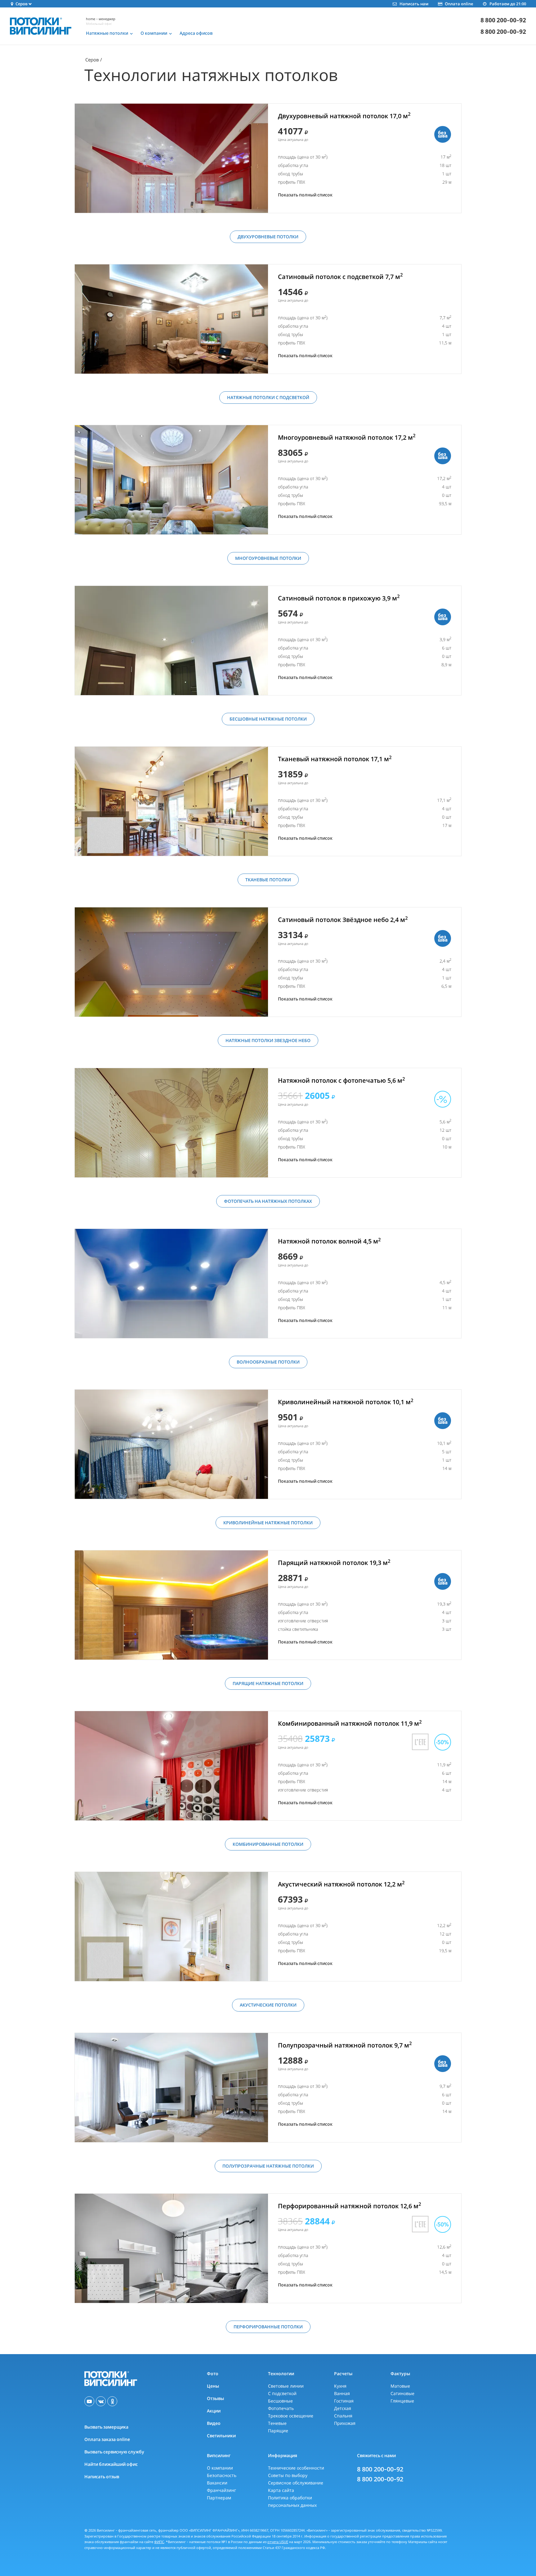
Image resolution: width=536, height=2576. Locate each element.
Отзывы (215, 2398)
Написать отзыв (102, 2477)
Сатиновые (402, 2393)
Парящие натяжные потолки (268, 1683)
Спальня (343, 2416)
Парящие (278, 2431)
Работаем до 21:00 (508, 4)
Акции (214, 2411)
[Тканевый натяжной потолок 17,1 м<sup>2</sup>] (171, 801)
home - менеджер (101, 19)
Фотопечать (281, 2408)
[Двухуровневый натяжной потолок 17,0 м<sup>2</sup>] (171, 158)
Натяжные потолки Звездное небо (268, 1040)
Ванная (342, 2393)
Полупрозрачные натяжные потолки (268, 2166)
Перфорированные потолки (268, 2327)
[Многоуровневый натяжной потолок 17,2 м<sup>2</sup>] (171, 480)
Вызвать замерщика (106, 2427)
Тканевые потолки (268, 880)
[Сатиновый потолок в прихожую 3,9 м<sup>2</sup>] (171, 641)
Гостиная (344, 2401)
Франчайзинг (221, 2490)
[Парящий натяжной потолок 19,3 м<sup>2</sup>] (171, 1605)
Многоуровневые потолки (268, 558)
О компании (220, 2468)
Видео (214, 2423)
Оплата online (459, 4)
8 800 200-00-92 (503, 20)
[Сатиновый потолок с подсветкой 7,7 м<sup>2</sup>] (171, 319)
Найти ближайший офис (111, 2464)
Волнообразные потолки (268, 1362)
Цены (213, 2386)
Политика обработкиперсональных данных (292, 2501)
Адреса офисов (196, 33)
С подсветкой (282, 2393)
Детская (343, 2408)
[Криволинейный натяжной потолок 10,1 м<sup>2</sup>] (171, 1444)
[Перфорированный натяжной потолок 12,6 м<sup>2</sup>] (171, 2248)
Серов (92, 60)
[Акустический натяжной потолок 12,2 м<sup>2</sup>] (171, 1926)
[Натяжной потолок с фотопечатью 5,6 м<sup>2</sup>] (171, 1123)
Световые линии (286, 2386)
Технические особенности (296, 2468)
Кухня (340, 2386)
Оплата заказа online (107, 2439)
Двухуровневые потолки (268, 237)
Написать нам (414, 4)
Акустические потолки (268, 2005)
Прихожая (345, 2423)
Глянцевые (402, 2401)
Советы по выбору (288, 2475)
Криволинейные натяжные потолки (268, 1523)
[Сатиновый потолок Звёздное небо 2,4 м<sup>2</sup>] (171, 962)
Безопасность (222, 2475)
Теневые (277, 2423)
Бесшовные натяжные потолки (268, 719)
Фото (213, 2374)
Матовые (400, 2386)
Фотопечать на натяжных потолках (268, 1201)
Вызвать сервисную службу (114, 2452)
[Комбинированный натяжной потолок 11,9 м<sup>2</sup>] (171, 1766)
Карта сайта (281, 2490)
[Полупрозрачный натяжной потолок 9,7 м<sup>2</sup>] (171, 2088)
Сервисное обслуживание (296, 2483)
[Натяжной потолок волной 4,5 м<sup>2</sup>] (171, 1284)
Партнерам (219, 2498)
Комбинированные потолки (268, 1844)
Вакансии (217, 2483)
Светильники (221, 2436)
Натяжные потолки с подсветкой (268, 397)
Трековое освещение (291, 2416)
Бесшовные (280, 2401)
